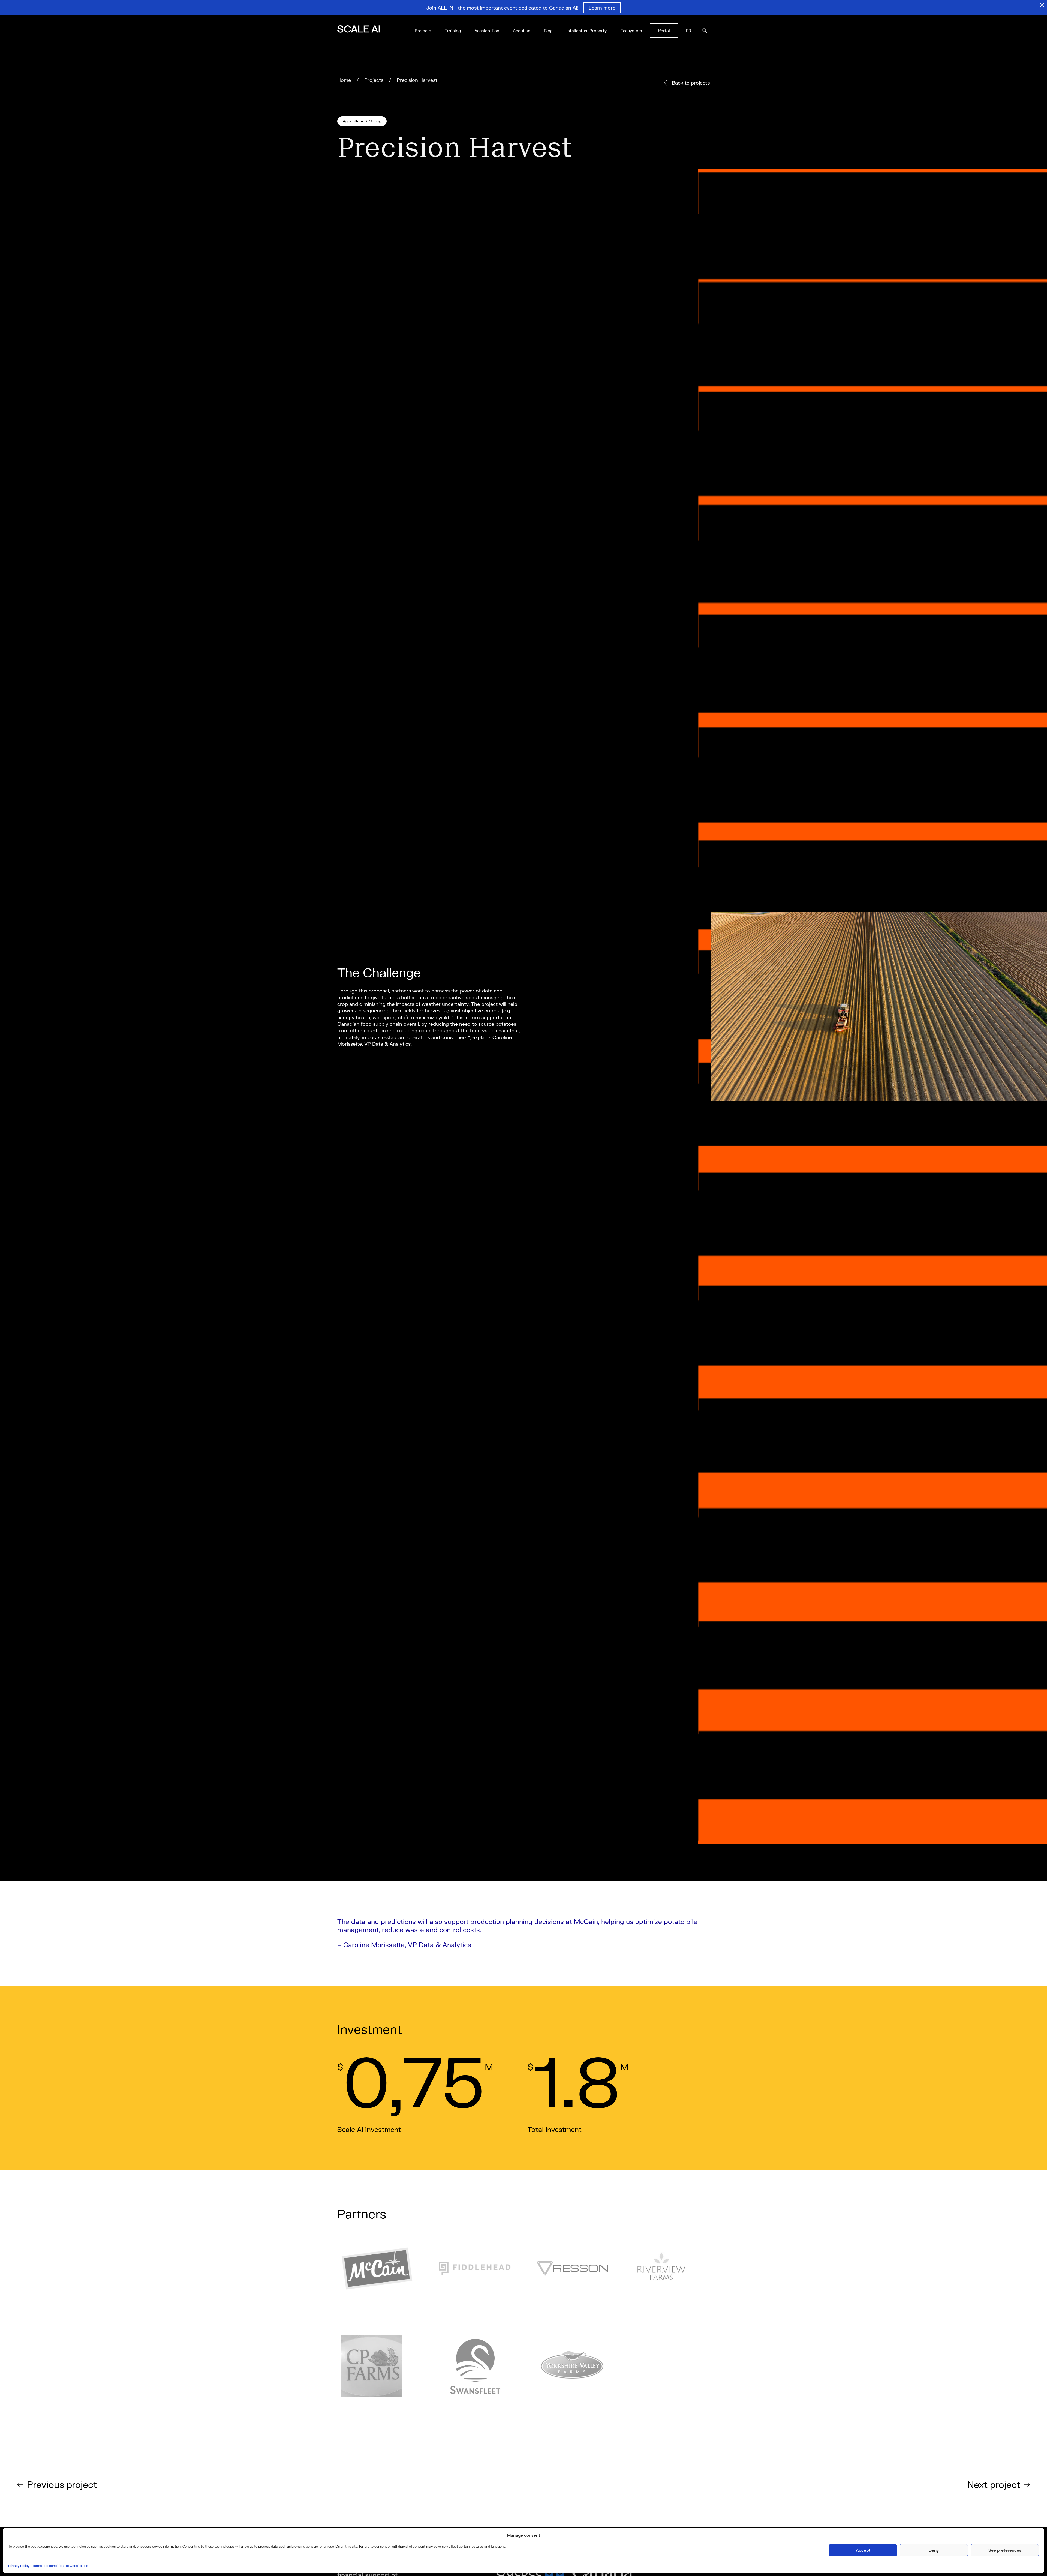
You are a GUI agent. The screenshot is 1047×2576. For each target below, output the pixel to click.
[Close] (1042, 5)
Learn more (602, 8)
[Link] (366, 31)
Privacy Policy (19, 2566)
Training (453, 31)
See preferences (1005, 2550)
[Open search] (705, 31)
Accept (863, 2550)
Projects (423, 31)
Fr (689, 31)
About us (522, 31)
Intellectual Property (586, 31)
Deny (934, 2550)
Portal (664, 30)
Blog (548, 31)
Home (344, 80)
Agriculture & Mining (362, 121)
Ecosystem (631, 31)
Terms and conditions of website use (60, 2566)
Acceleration (487, 31)
